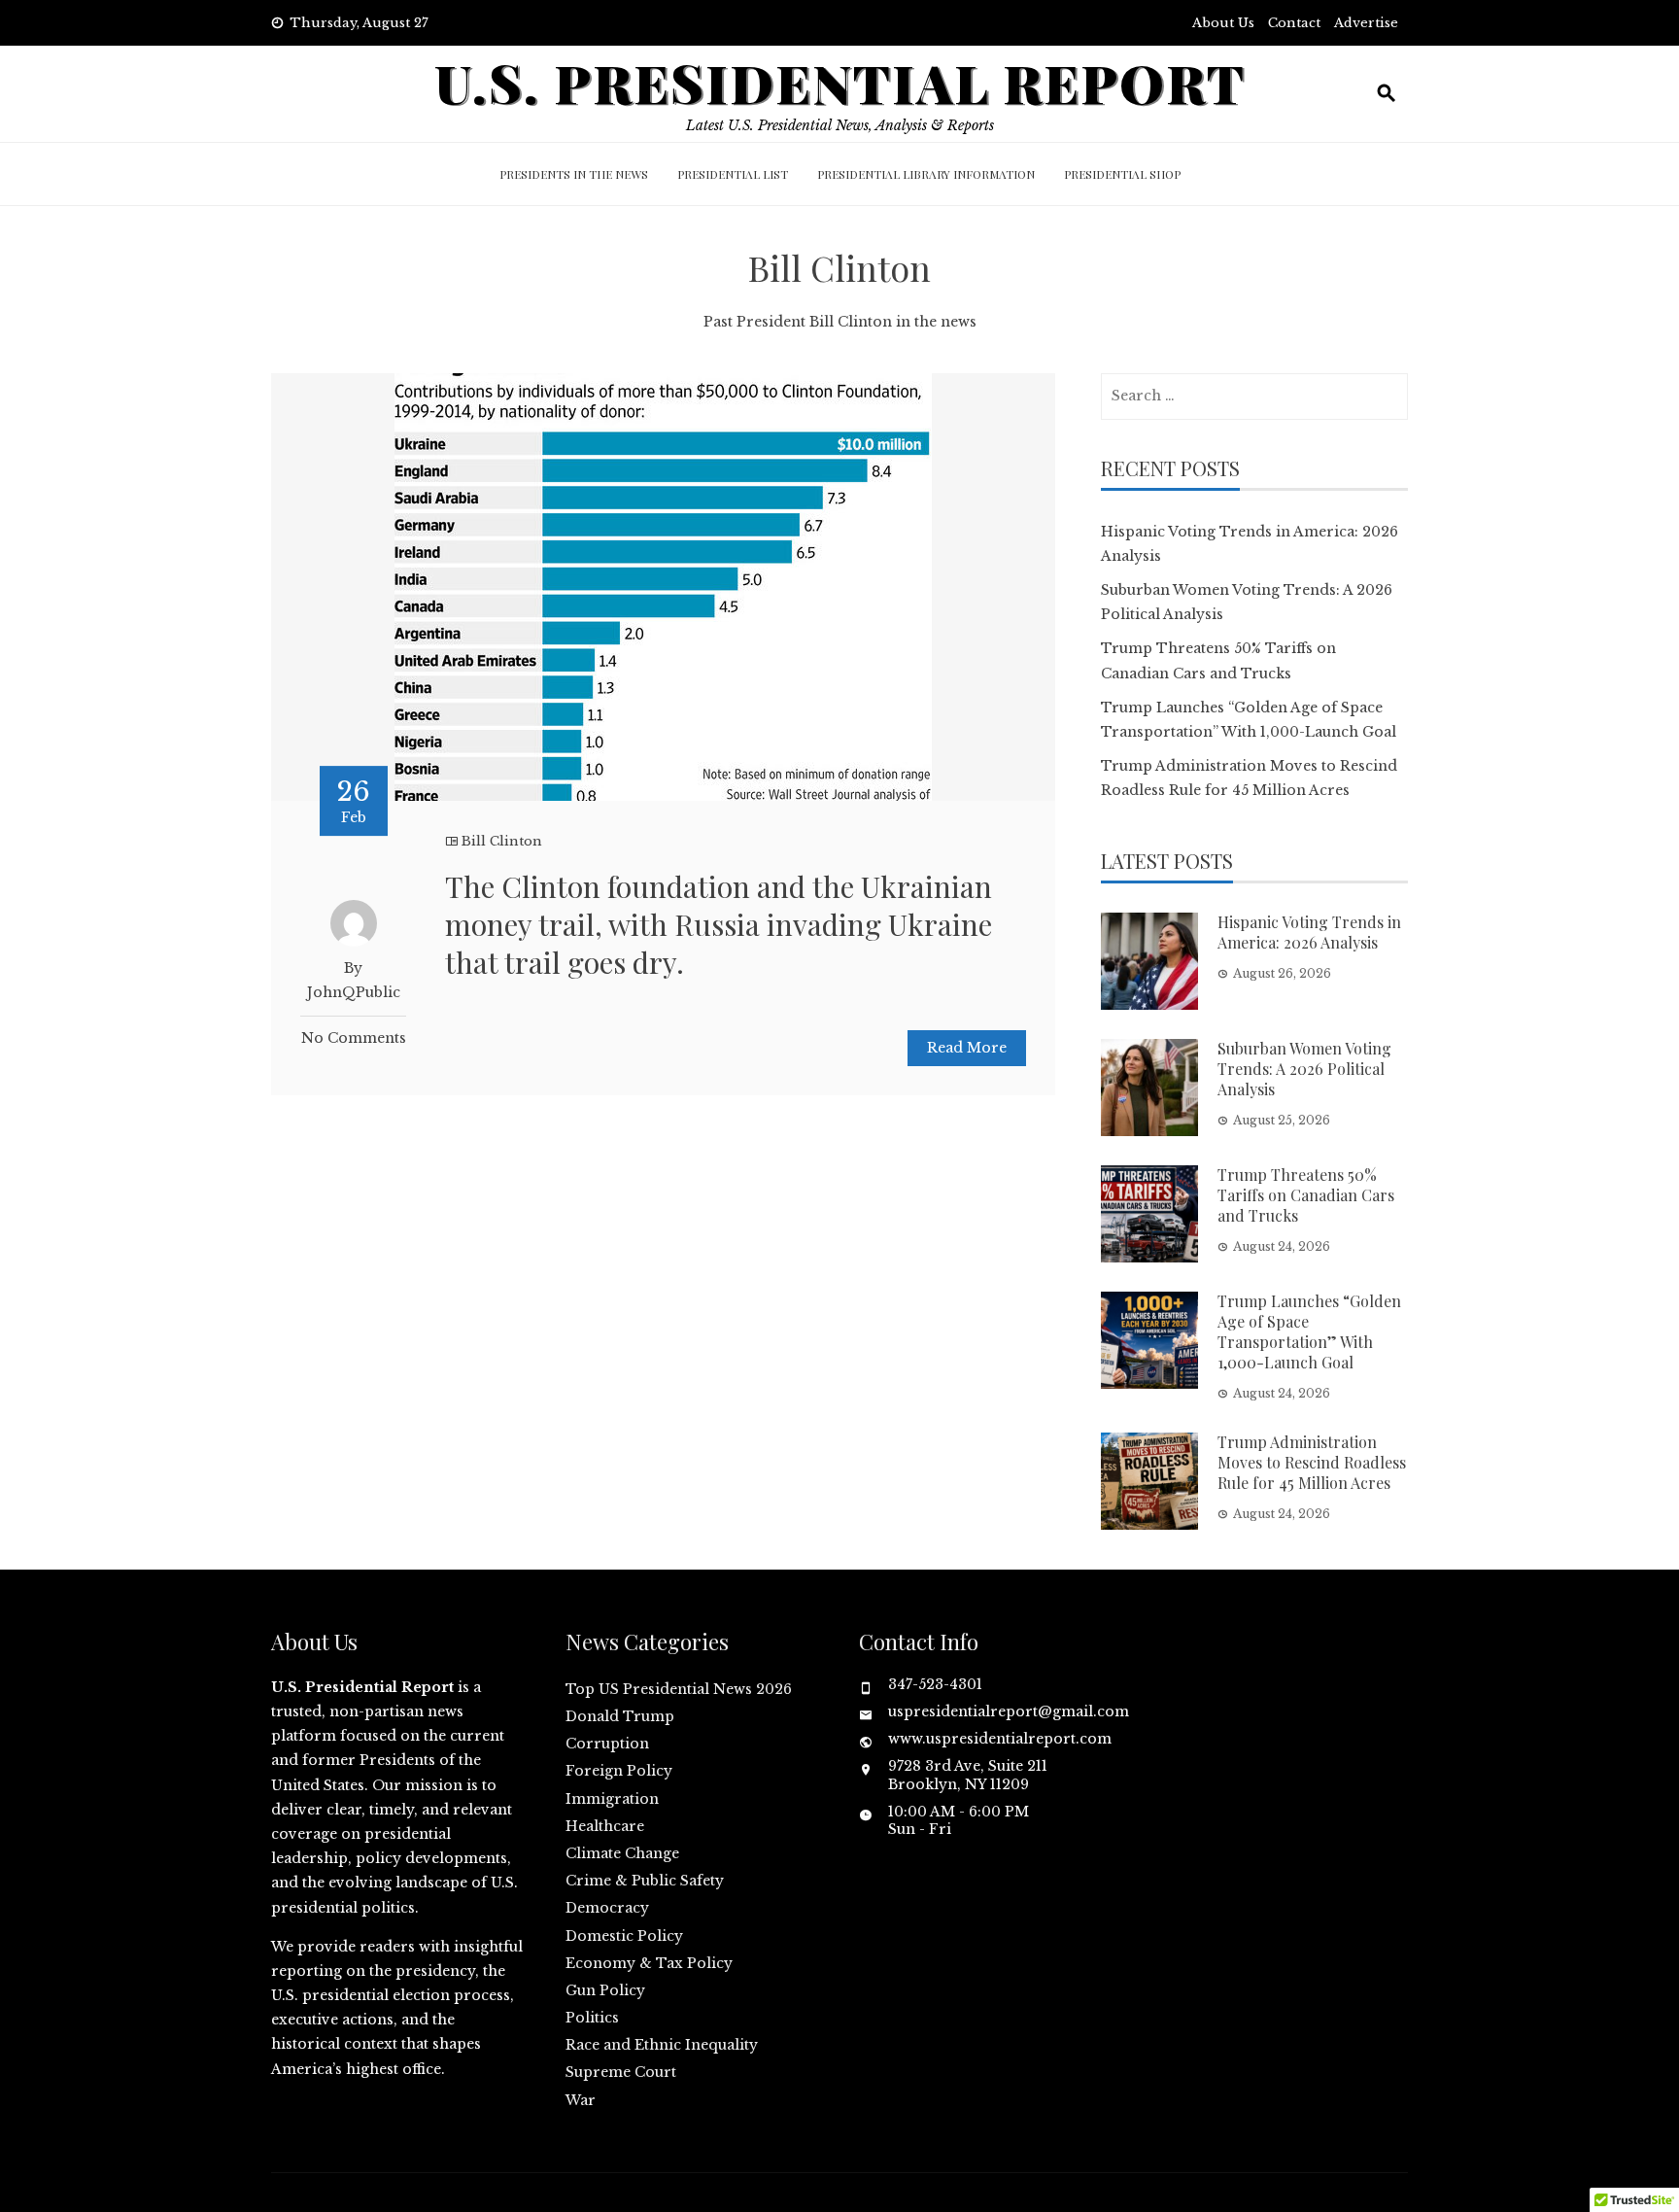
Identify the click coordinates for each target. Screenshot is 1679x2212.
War (581, 2100)
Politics (592, 2018)
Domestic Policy (624, 1936)
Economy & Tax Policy (649, 1963)
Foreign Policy (619, 1771)
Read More (967, 1048)
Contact (1294, 23)
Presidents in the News (574, 174)
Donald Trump (620, 1716)
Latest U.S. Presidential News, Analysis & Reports (840, 125)
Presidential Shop (1122, 174)
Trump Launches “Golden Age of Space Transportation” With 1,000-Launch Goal (1309, 1331)
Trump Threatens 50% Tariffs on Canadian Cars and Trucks (1306, 1195)
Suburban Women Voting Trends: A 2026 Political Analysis (1304, 1069)
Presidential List (733, 174)
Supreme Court (621, 2072)
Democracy (607, 1908)
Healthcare (605, 1826)
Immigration (612, 1799)
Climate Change (622, 1853)
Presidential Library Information (926, 174)
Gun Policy (605, 1990)
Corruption (607, 1744)
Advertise (1366, 23)
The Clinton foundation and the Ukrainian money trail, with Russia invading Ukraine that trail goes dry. (719, 924)
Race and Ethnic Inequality (662, 2045)
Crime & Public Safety (645, 1881)
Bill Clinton (502, 841)
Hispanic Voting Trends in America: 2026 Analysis (1309, 932)
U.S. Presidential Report (840, 82)
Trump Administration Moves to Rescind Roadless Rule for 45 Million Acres (1312, 1462)
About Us (1223, 23)
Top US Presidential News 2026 (679, 1689)
